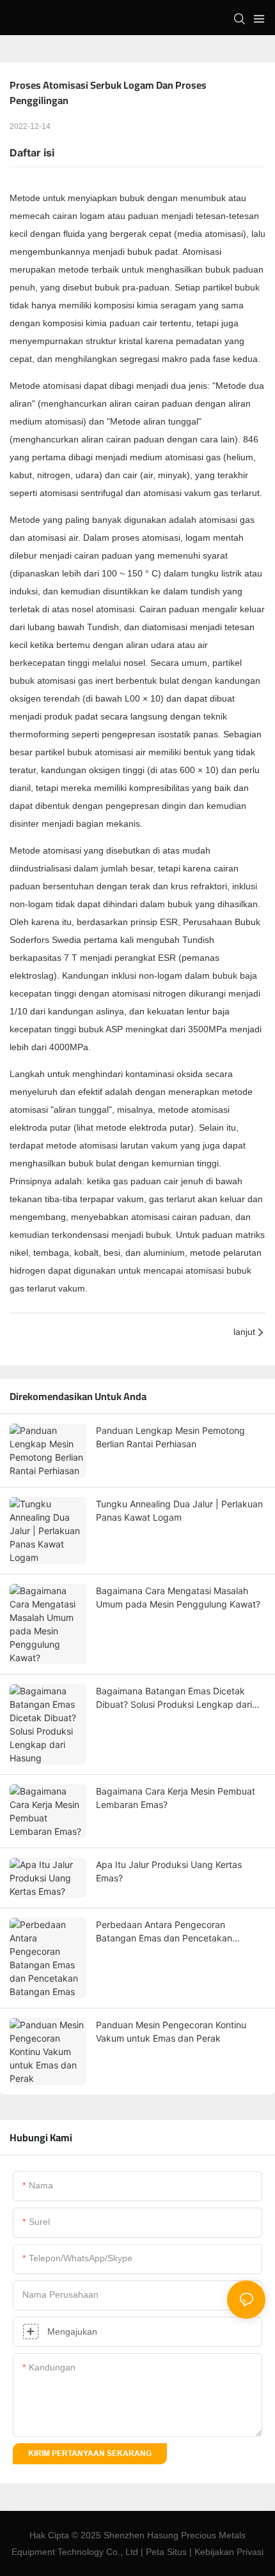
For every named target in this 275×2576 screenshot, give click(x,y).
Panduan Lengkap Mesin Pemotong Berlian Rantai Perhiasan (170, 1437)
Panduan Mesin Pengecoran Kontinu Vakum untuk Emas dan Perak (171, 2031)
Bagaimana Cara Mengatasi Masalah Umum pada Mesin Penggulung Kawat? (178, 1597)
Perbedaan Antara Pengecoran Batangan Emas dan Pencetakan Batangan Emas (164, 1932)
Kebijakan (214, 2552)
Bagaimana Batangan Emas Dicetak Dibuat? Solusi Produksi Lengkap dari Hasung (174, 1698)
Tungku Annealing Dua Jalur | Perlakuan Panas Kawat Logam (179, 1510)
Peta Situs (166, 2552)
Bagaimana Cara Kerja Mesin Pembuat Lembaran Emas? (176, 1798)
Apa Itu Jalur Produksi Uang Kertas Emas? (169, 1871)
